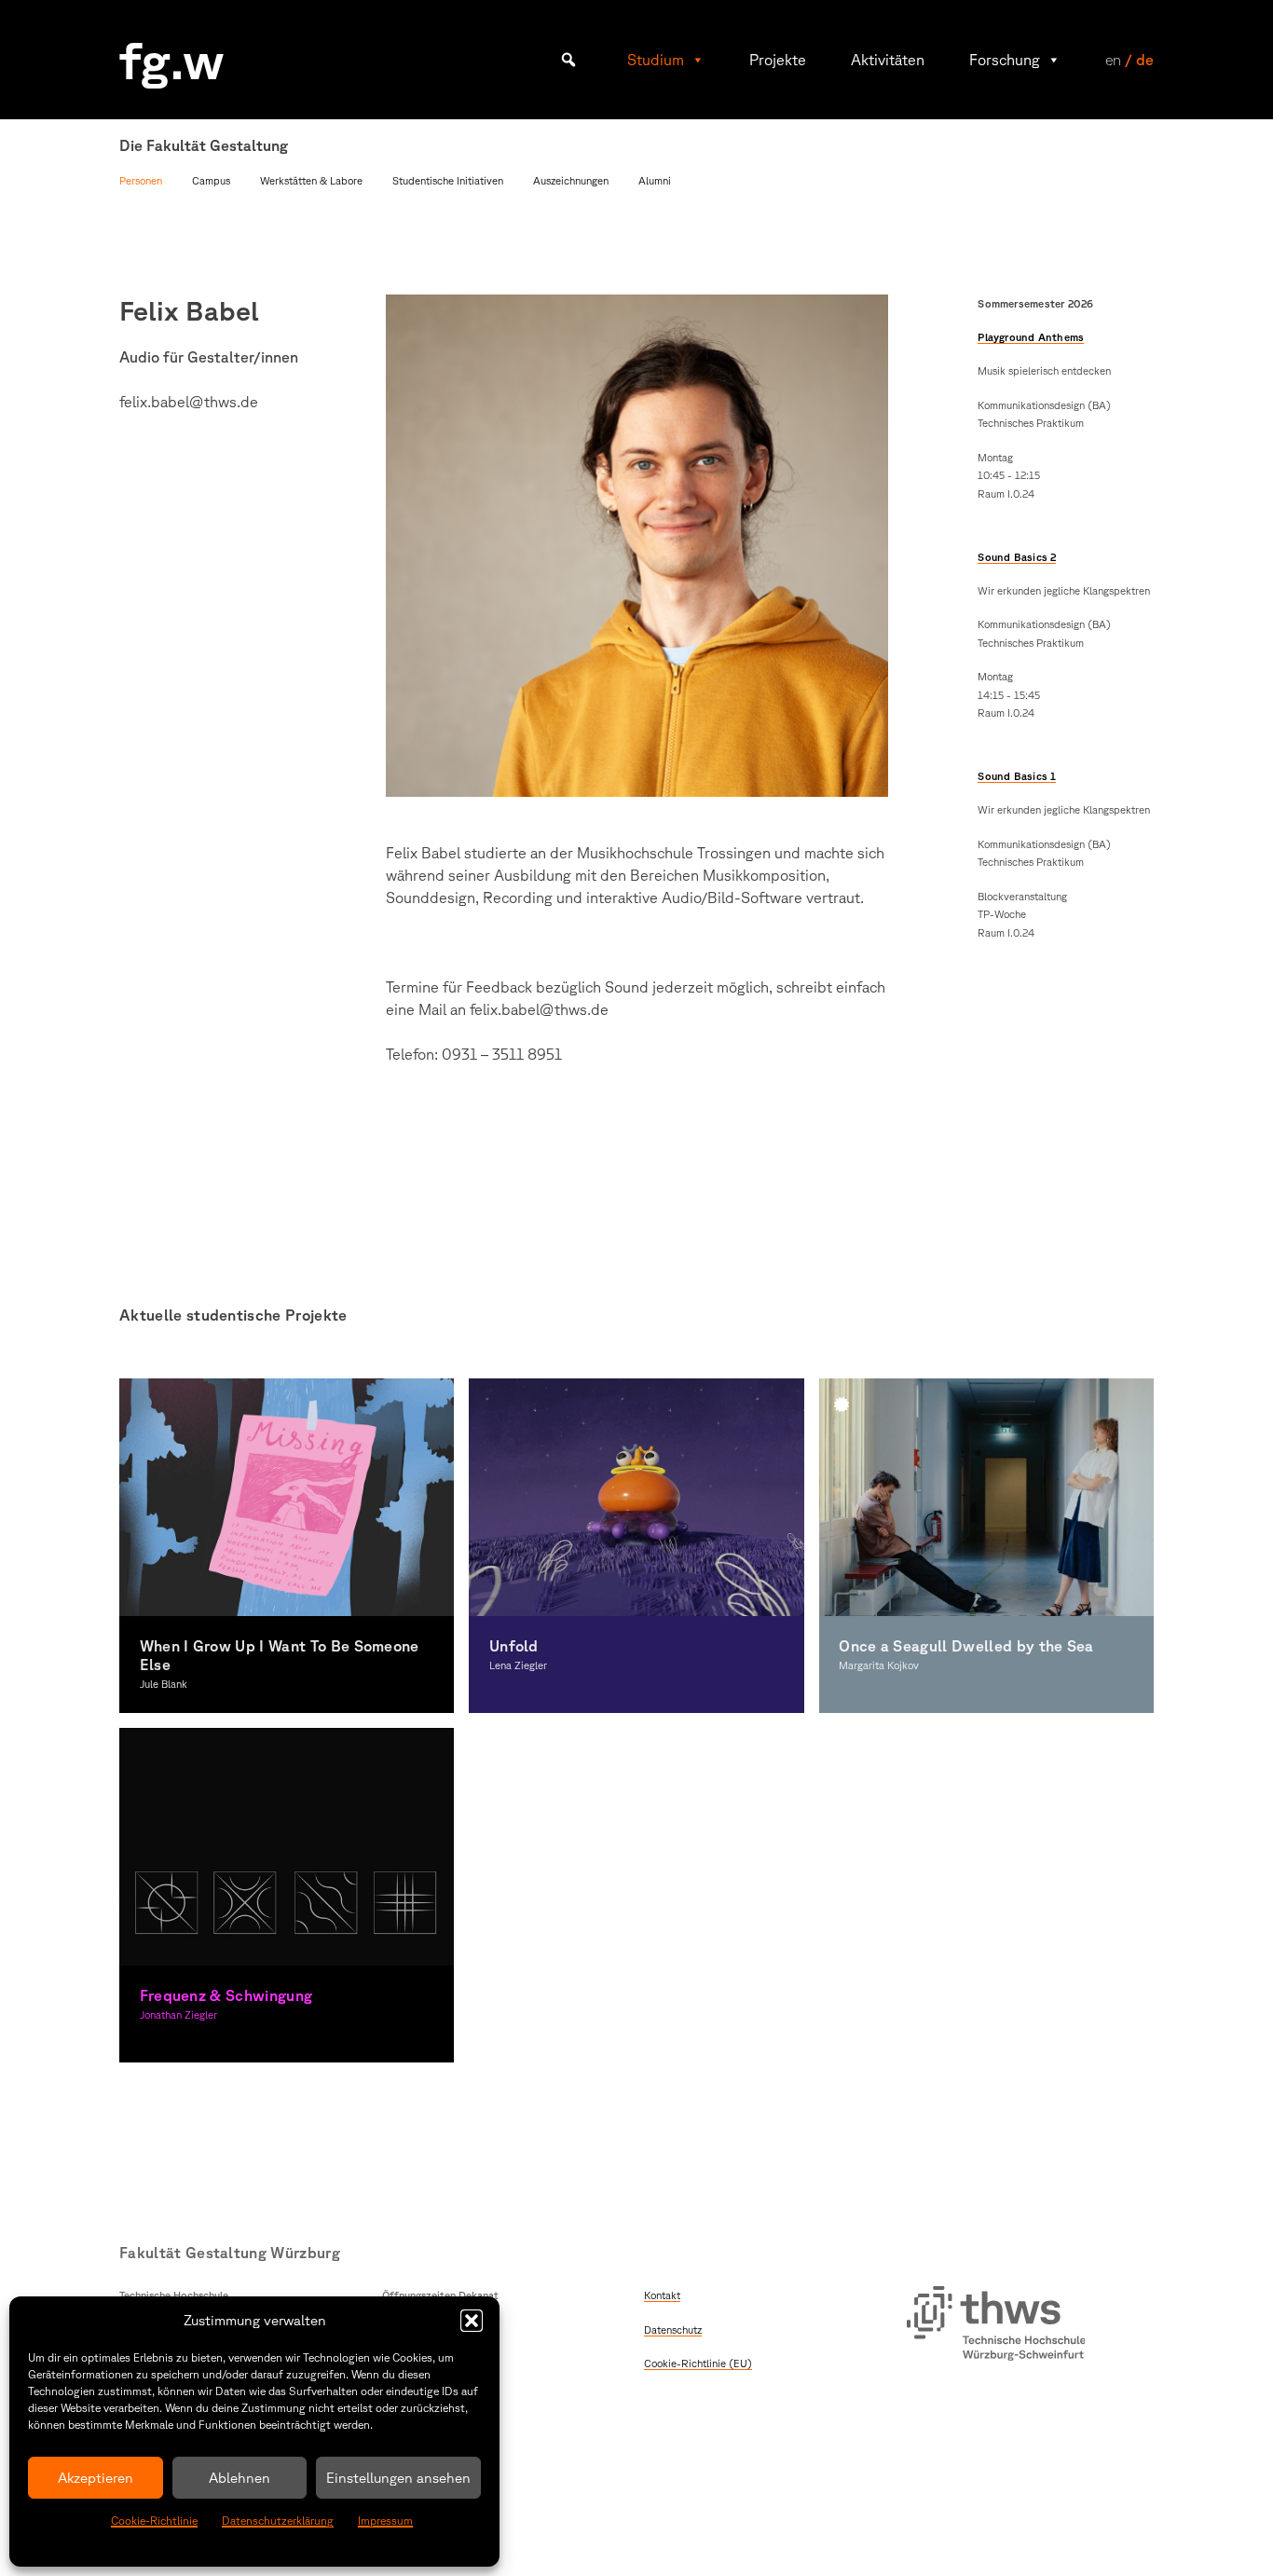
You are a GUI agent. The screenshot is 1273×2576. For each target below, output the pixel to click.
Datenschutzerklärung (278, 2521)
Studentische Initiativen (448, 180)
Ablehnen (240, 2478)
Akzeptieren (96, 2478)
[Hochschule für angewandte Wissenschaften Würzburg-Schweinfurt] (996, 2326)
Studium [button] (656, 60)
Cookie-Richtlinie (154, 2521)
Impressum (385, 2521)
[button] (472, 2321)
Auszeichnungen (571, 180)
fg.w (172, 59)
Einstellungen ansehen (398, 2478)
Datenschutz (673, 2329)
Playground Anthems (1031, 337)
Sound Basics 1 (1017, 776)
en (1113, 60)
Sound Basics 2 (1017, 557)
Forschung (1005, 60)
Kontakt (662, 2295)
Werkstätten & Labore (311, 180)
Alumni (655, 180)
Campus (211, 180)
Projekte (778, 60)
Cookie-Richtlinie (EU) (698, 2363)
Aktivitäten (888, 60)
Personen (141, 180)
